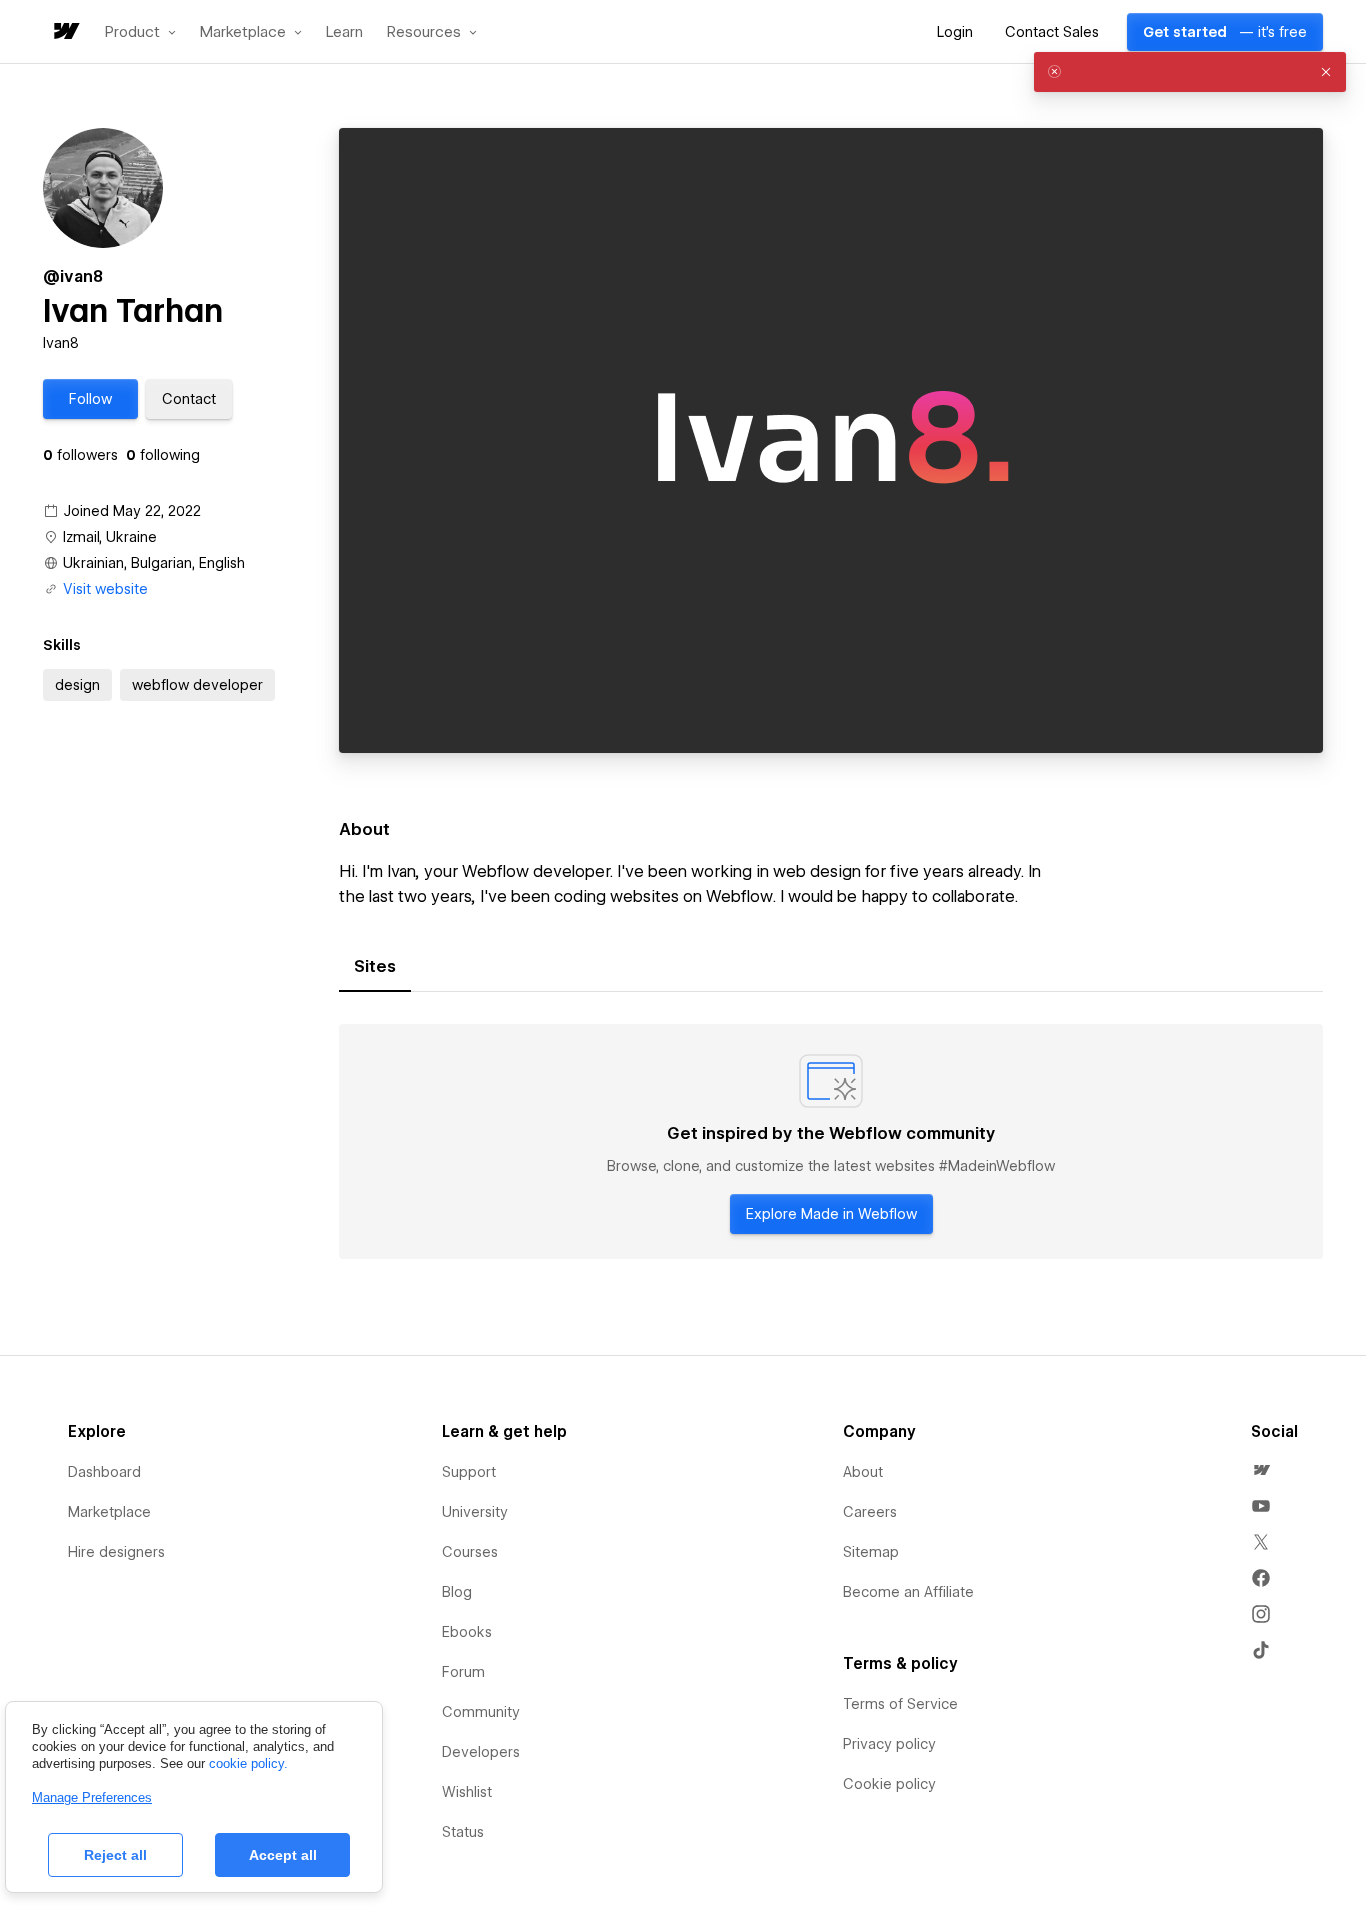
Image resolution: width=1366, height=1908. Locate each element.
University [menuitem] (475, 1512)
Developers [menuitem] (481, 1752)
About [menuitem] (863, 1472)
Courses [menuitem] (470, 1552)
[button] (140, 32)
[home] (65, 32)
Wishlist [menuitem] (467, 1792)
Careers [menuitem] (870, 1512)
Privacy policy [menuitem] (889, 1744)
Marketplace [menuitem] (109, 1512)
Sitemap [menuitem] (871, 1552)
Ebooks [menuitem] (467, 1632)
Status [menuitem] (463, 1832)
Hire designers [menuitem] (116, 1552)
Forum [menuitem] (463, 1672)
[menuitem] (1261, 1470)
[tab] (375, 967)
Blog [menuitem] (457, 1592)
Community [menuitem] (481, 1712)
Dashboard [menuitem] (104, 1472)
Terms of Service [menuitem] (900, 1704)
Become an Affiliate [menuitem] (908, 1592)
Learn (344, 32)
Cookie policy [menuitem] (889, 1784)
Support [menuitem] (469, 1472)
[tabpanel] (831, 1142)
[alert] (1190, 72)
